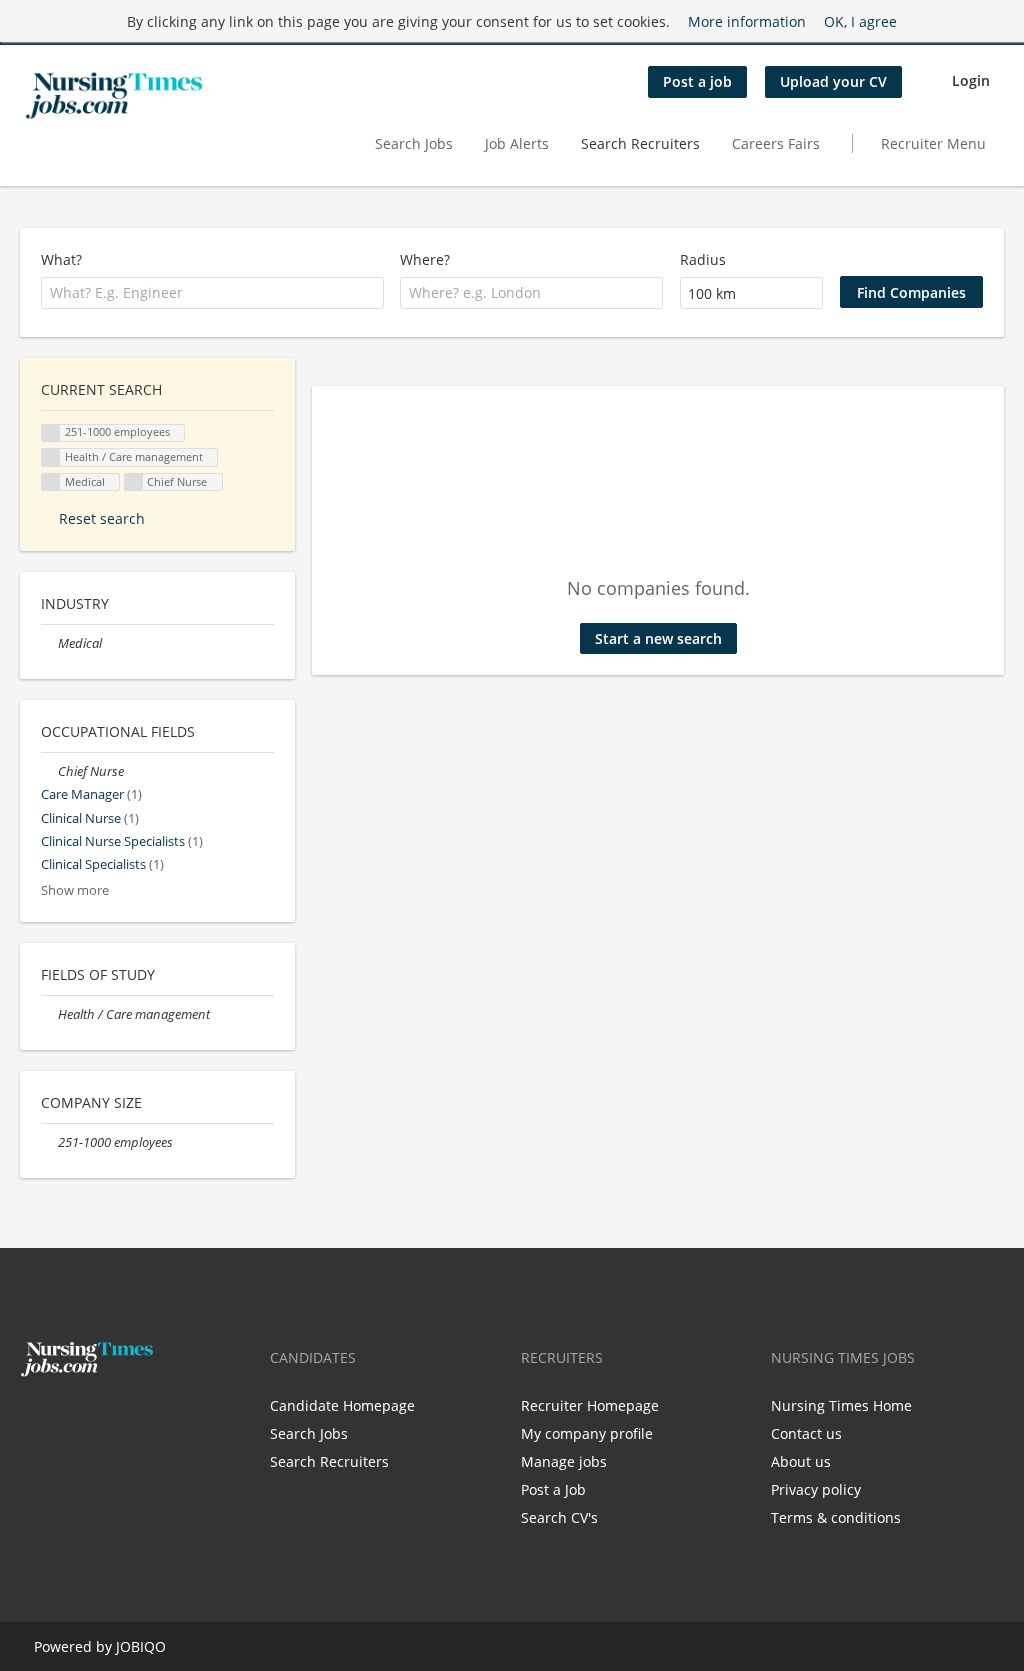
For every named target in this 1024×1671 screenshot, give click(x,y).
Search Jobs (414, 143)
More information (747, 21)
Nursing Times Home (841, 1405)
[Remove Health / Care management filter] (49, 1014)
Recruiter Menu (933, 143)
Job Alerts (517, 143)
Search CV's (559, 1517)
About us (801, 1461)
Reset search (102, 518)
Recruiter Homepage (590, 1405)
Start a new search (658, 638)
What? (61, 259)
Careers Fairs (776, 143)
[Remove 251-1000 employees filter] (49, 1142)
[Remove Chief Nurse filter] (49, 771)
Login (971, 80)
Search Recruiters (640, 143)
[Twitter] (67, 1419)
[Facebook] (34, 1419)
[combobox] (212, 293)
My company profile (587, 1433)
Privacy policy (816, 1489)
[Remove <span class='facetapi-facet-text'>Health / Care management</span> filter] (51, 457)
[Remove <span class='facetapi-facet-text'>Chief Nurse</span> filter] (134, 482)
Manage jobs (564, 1461)
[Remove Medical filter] (49, 643)
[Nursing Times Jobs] (114, 96)
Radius (703, 259)
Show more (75, 890)
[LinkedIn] (97, 1419)
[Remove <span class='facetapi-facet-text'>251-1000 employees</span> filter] (51, 433)
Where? (425, 259)
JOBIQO (141, 1646)
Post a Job (553, 1489)
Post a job (697, 81)
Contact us (806, 1433)
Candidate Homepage (342, 1405)
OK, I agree (860, 21)
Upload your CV (833, 81)
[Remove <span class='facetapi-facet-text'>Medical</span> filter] (51, 482)
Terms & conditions (836, 1517)
